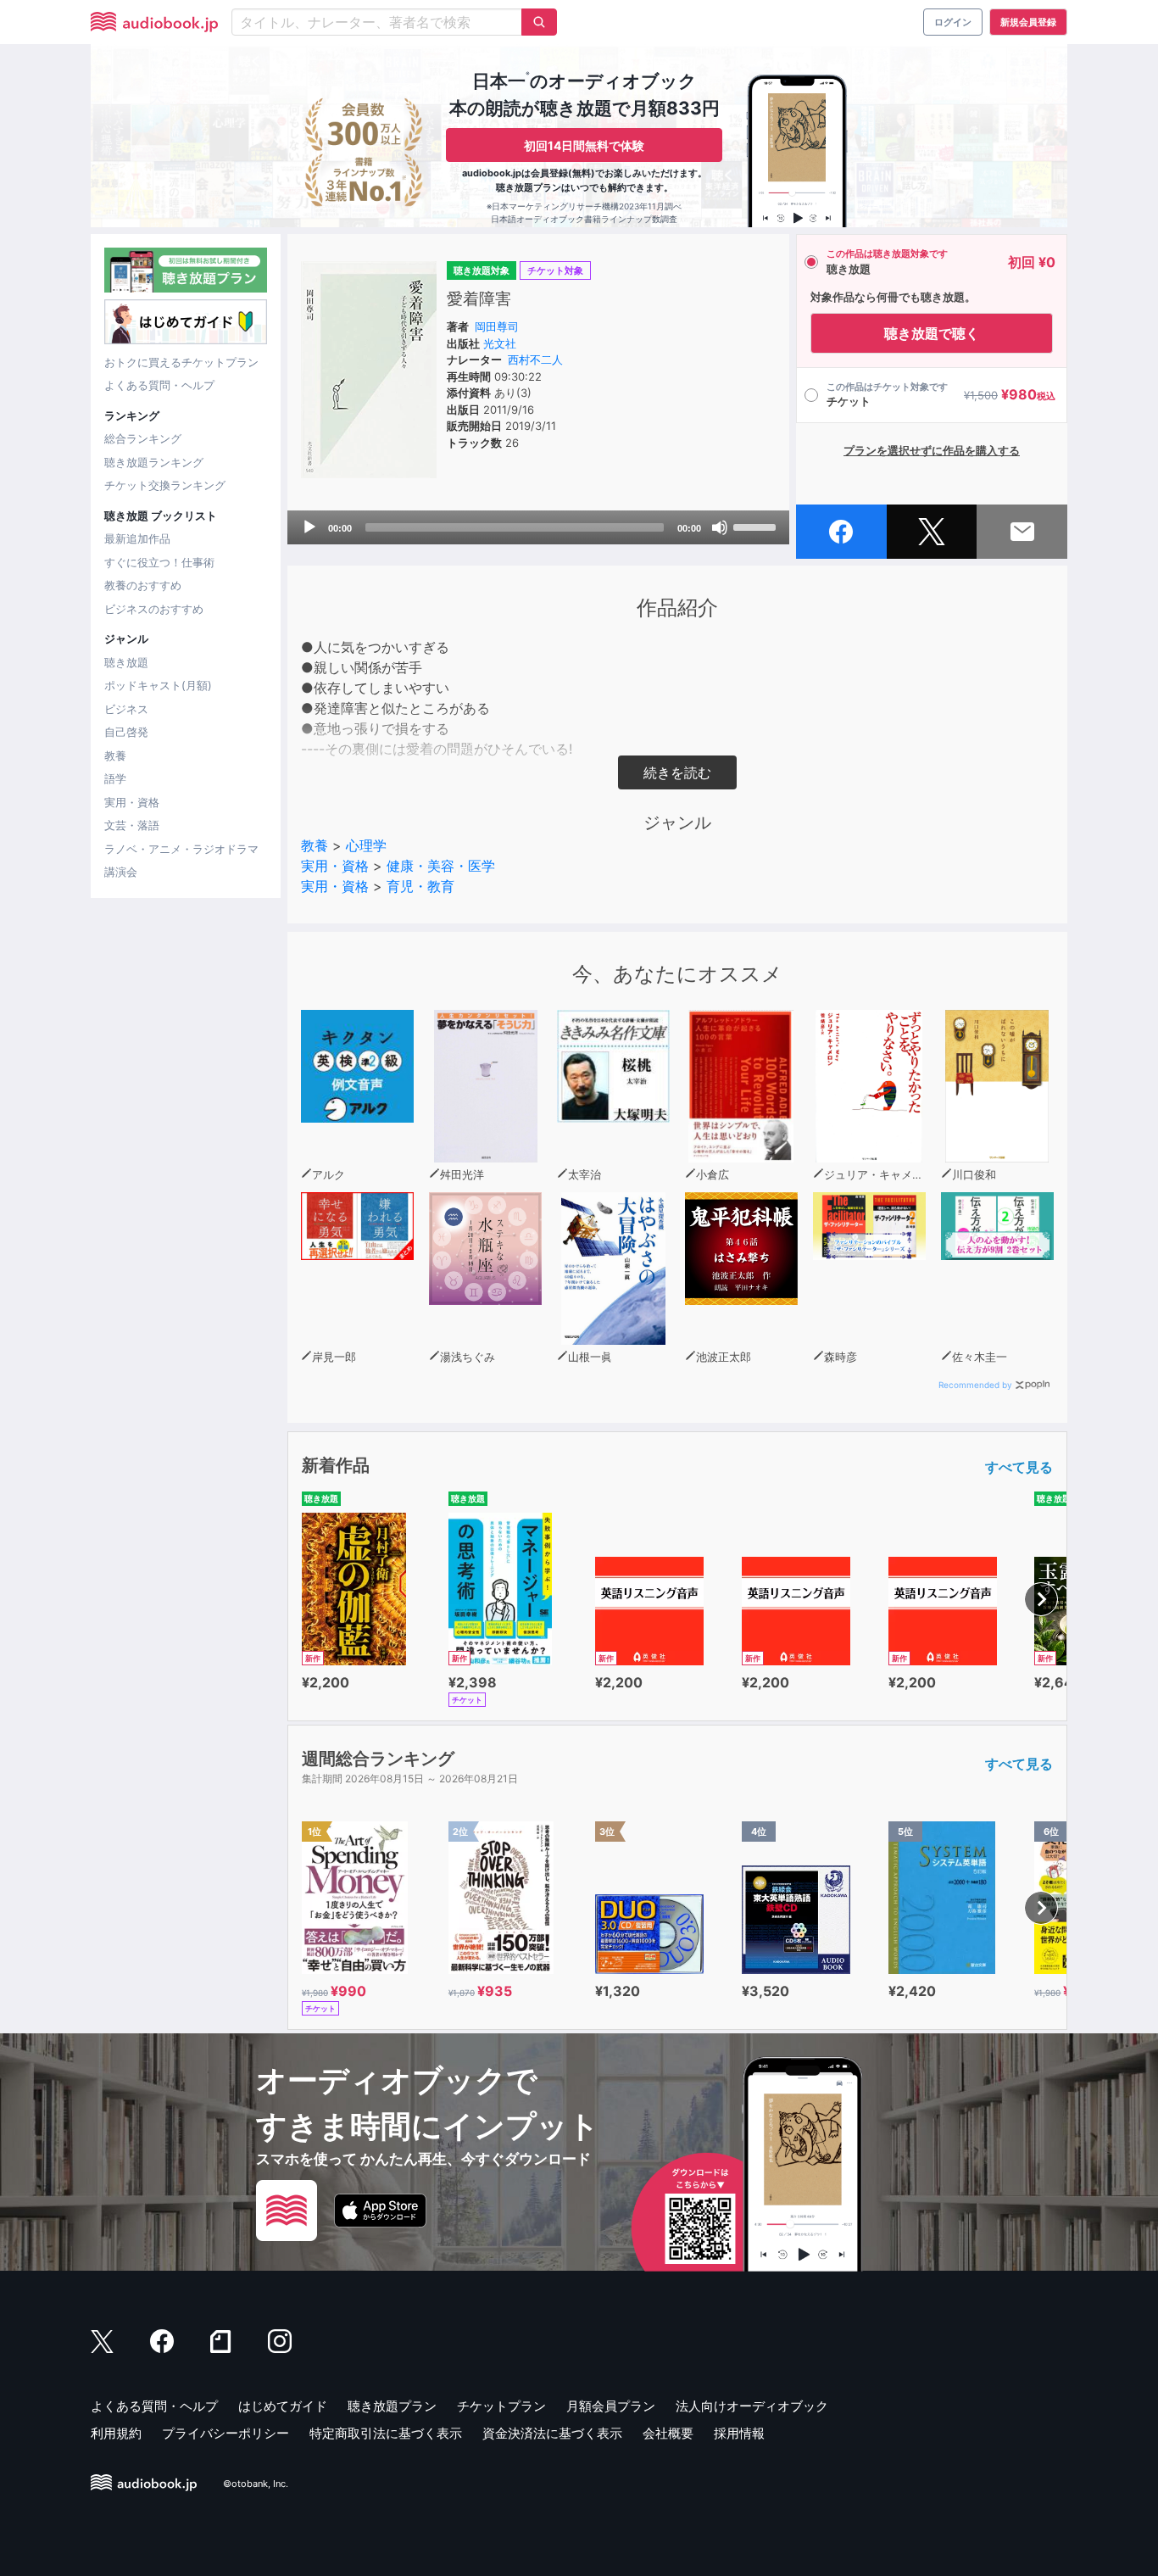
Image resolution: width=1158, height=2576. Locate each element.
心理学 (366, 845)
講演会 (121, 872)
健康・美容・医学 (441, 866)
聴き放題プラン (392, 2406)
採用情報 (739, 2433)
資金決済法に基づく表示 (552, 2433)
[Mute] (720, 527)
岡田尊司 (497, 326)
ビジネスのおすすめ (154, 609)
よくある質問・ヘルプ (159, 385)
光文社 (500, 343)
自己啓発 (126, 732)
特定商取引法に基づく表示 (386, 2433)
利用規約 (116, 2433)
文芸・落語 (132, 825)
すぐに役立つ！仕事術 (159, 562)
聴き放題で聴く (932, 333)
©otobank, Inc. (256, 2484)
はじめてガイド (283, 2406)
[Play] (309, 527)
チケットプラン (501, 2406)
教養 (115, 756)
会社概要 (668, 2433)
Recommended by (975, 1385)
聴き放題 (126, 662)
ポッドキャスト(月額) (158, 685)
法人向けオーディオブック (752, 2406)
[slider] (757, 526)
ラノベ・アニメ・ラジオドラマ (181, 849)
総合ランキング (143, 438)
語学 (115, 778)
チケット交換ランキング (165, 485)
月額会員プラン (611, 2406)
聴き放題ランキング (154, 462)
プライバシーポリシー (225, 2433)
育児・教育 (420, 886)
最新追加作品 (137, 538)
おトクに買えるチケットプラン (181, 362)
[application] (538, 527)
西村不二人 (535, 360)
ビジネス (126, 709)
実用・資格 (132, 802)
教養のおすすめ (143, 585)
